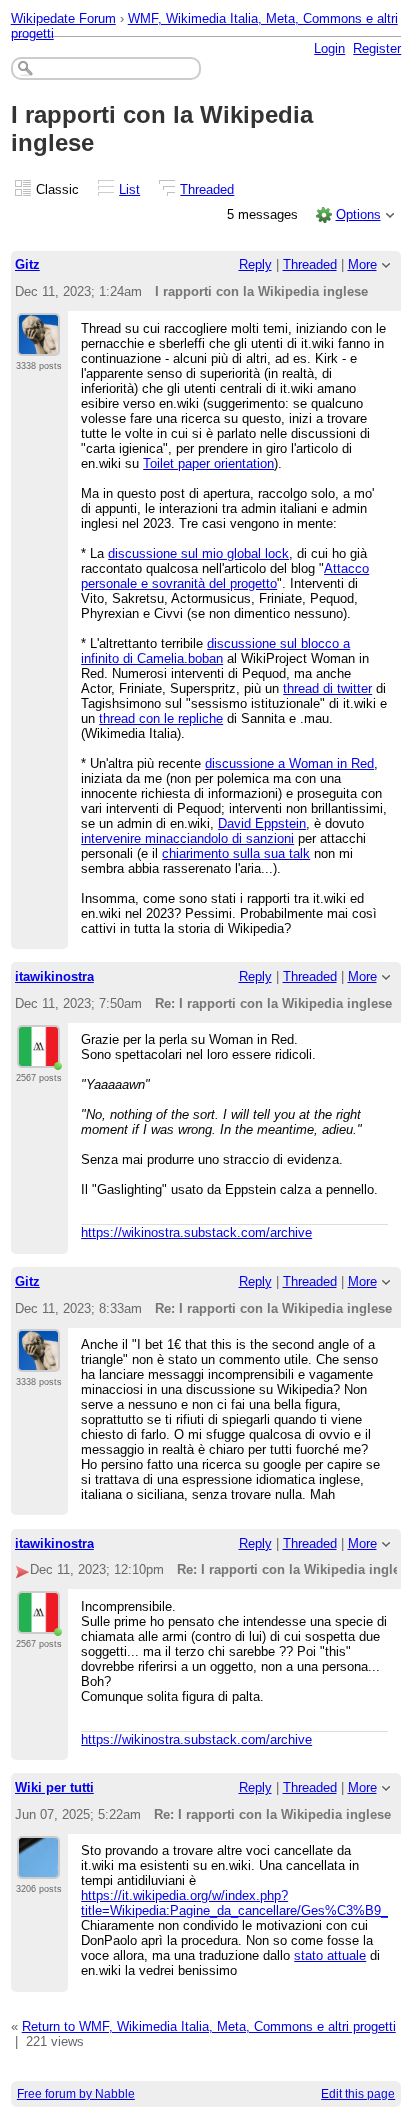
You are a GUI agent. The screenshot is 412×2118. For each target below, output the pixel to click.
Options (358, 214)
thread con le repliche (161, 718)
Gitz (27, 264)
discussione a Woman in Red (289, 763)
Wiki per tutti (54, 1787)
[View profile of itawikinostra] (40, 1056)
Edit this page (358, 2094)
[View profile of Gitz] (38, 344)
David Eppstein (262, 823)
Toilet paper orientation (208, 463)
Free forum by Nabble (76, 2094)
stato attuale (330, 1955)
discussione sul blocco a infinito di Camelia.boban (215, 651)
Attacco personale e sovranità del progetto (225, 576)
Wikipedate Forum (63, 18)
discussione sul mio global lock (198, 553)
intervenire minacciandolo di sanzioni (187, 838)
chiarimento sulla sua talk (236, 853)
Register (377, 48)
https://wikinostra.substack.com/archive (196, 1232)
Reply (255, 264)
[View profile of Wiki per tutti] (38, 1867)
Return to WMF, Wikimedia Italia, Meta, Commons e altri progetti (209, 2026)
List (129, 189)
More (362, 264)
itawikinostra (54, 976)
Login (329, 48)
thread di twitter (327, 688)
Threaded (207, 189)
